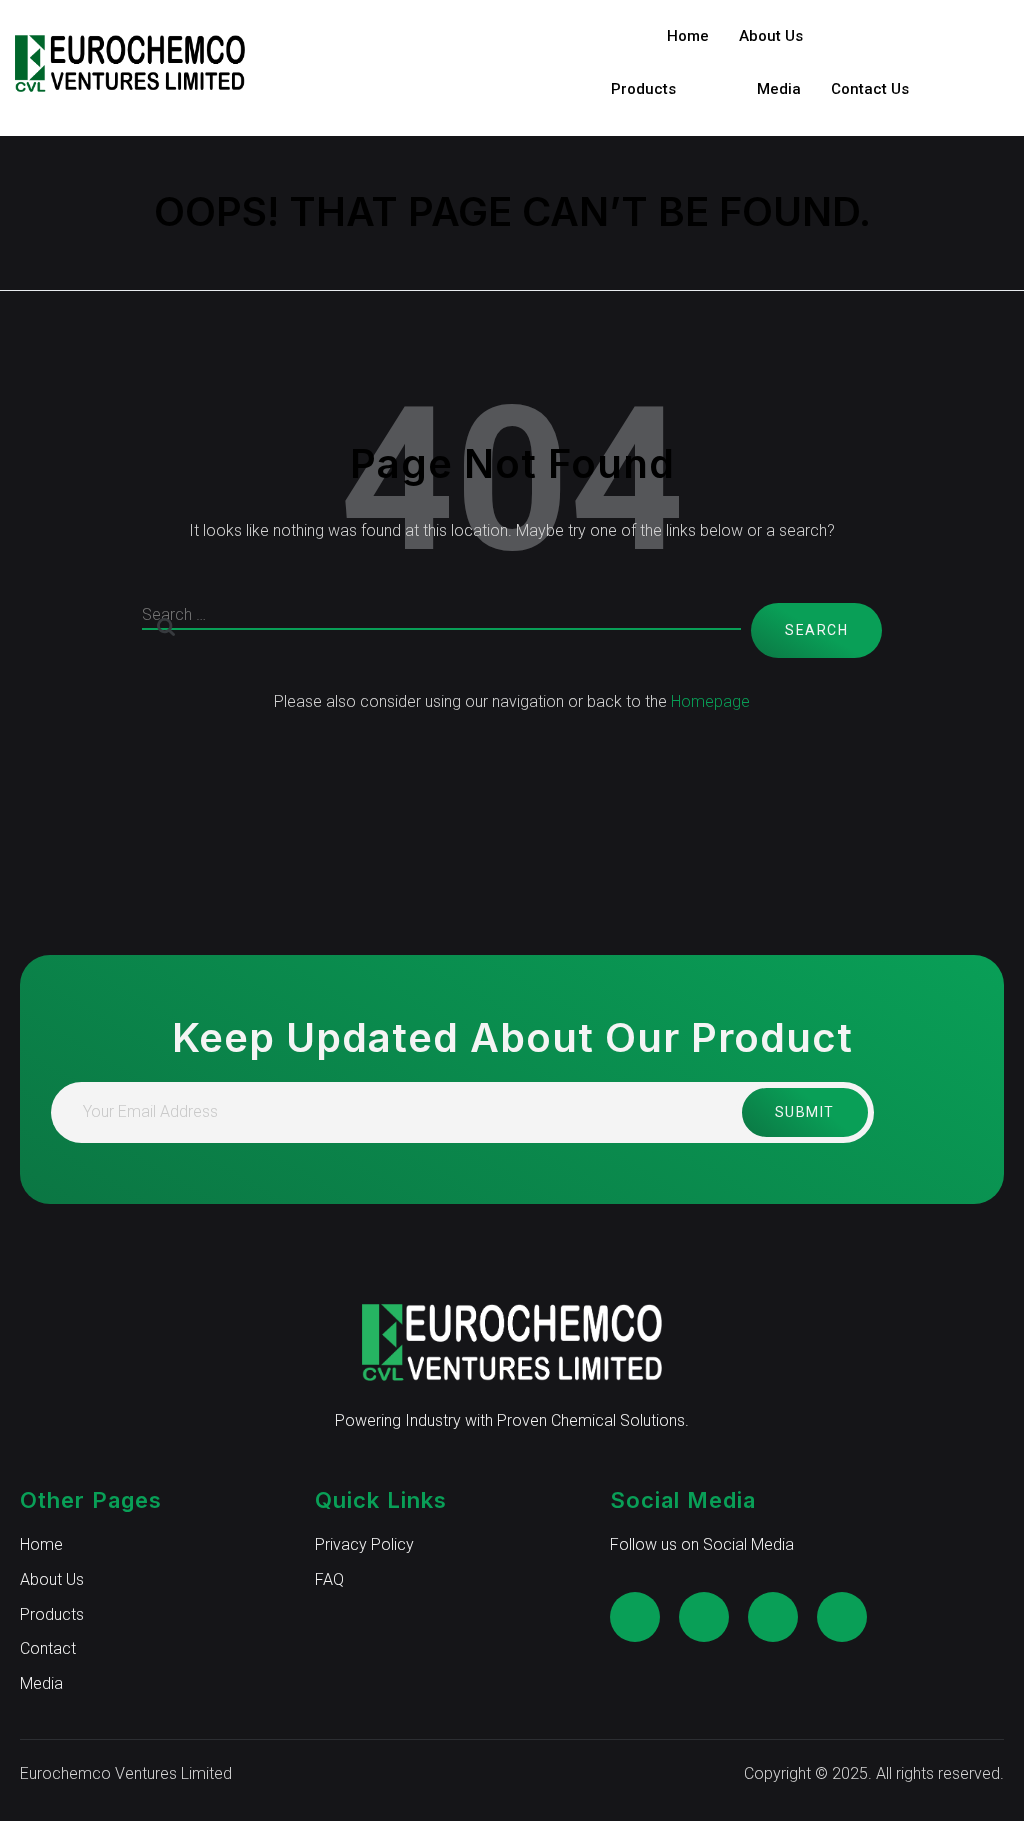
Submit (805, 1112)
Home (688, 36)
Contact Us (870, 89)
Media (779, 89)
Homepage (710, 701)
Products (643, 89)
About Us (771, 36)
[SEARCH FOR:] (441, 630)
